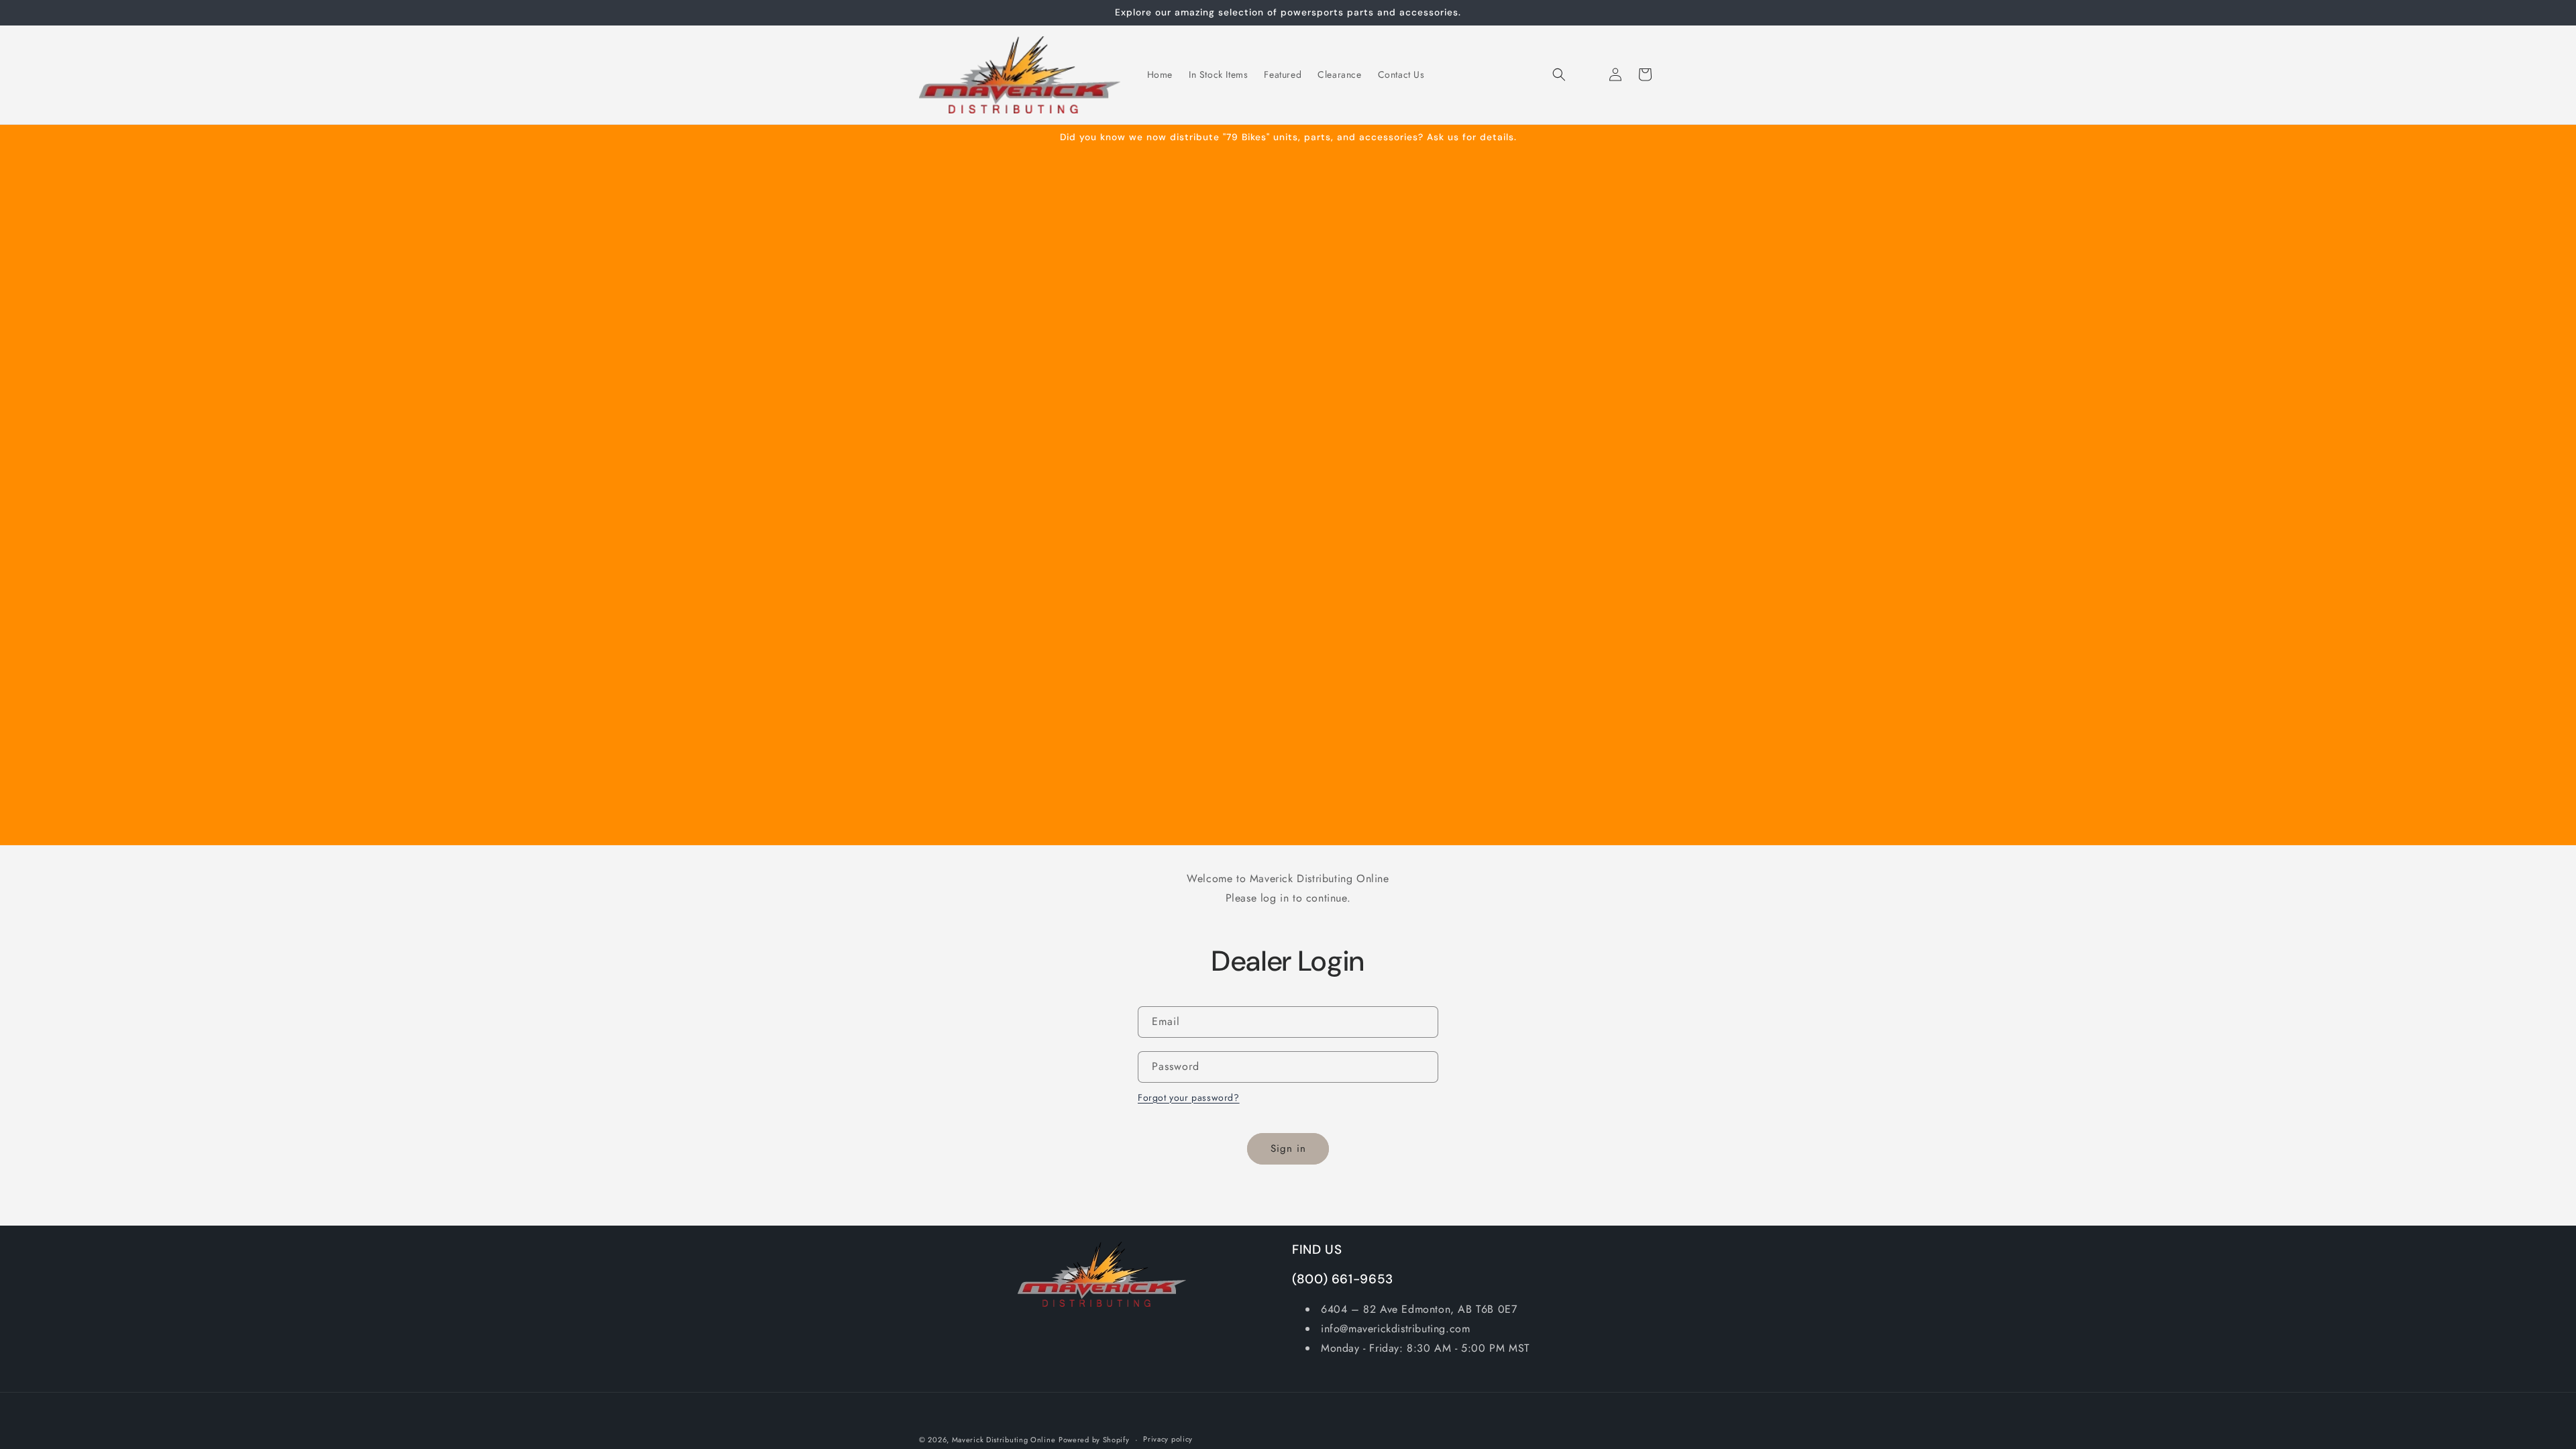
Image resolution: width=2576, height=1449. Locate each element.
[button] (1559, 74)
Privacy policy (1168, 1439)
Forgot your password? (1189, 1097)
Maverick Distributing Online (1004, 1440)
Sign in (1288, 1148)
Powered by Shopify (1094, 1440)
